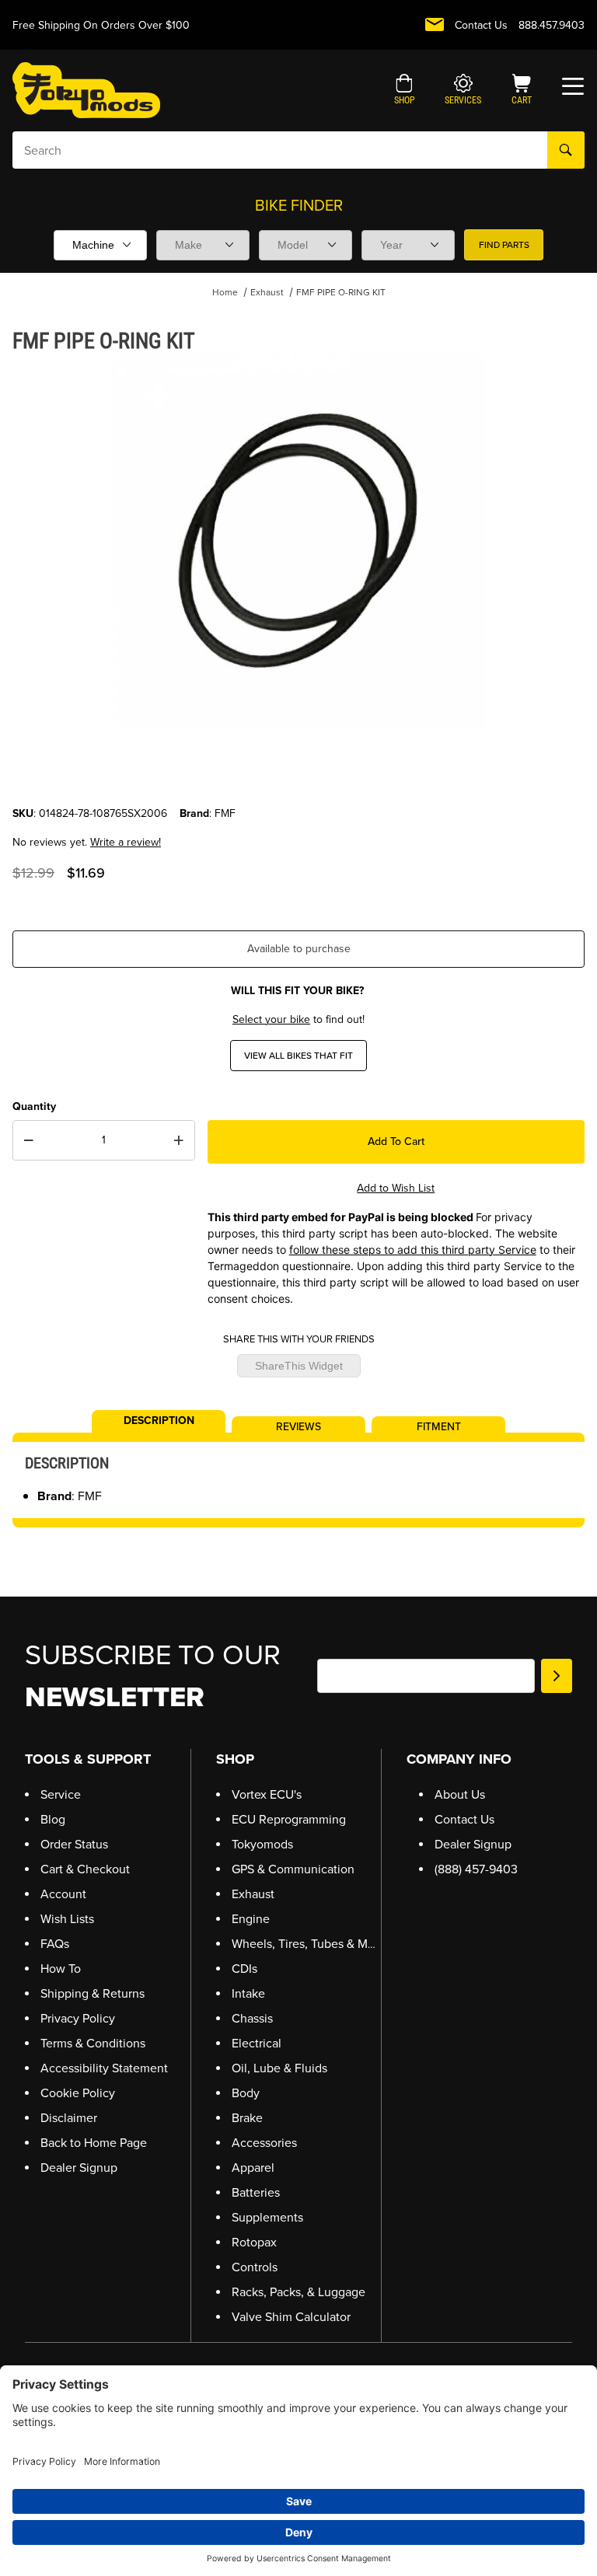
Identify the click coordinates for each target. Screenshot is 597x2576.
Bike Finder (299, 205)
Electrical (257, 2043)
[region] (298, 768)
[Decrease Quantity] (29, 1140)
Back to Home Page (94, 2143)
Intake (248, 1993)
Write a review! (126, 842)
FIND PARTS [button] (504, 245)
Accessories (264, 2143)
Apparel (253, 2168)
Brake (247, 2118)
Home (225, 292)
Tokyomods (262, 1844)
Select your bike (271, 1019)
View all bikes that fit (298, 1056)
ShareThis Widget (299, 1366)
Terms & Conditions (93, 2043)
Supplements (267, 2217)
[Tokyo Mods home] (86, 90)
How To (61, 1969)
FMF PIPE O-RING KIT (341, 292)
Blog (53, 1819)
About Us (460, 1794)
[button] (405, 91)
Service (61, 1794)
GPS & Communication (293, 1869)
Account (63, 1894)
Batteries (256, 2192)
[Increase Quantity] (179, 1140)
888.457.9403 (552, 25)
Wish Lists (67, 1919)
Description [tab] (159, 1419)
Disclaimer (69, 2118)
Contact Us (481, 25)
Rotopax (254, 2242)
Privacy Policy (78, 2018)
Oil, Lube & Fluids (279, 2068)
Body (246, 2093)
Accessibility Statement (104, 2068)
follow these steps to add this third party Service (413, 1250)
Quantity (34, 1106)
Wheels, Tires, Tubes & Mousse (316, 1944)
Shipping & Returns (93, 1993)
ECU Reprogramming (289, 1819)
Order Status (74, 1844)
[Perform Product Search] (566, 150)
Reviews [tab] (298, 1426)
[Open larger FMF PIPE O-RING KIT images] (298, 541)
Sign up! (557, 1676)
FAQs (55, 1944)
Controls (255, 2267)
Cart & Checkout (85, 1869)
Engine (251, 1919)
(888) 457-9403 (476, 1869)
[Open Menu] (573, 86)
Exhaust (267, 292)
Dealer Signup (79, 2168)
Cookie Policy (78, 2093)
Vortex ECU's (267, 1794)
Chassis (252, 2018)
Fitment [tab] (439, 1426)
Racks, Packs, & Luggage (298, 2292)
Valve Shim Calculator (291, 2317)
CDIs (244, 1969)
